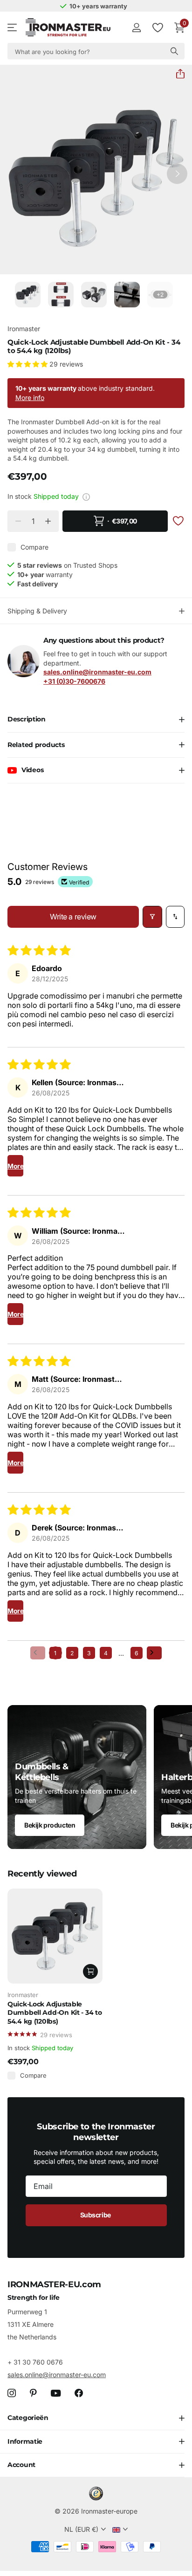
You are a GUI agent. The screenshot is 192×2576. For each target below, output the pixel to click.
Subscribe (96, 2215)
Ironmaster (24, 329)
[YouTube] (56, 2393)
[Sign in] (136, 27)
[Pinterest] (33, 2393)
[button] (177, 74)
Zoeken (174, 51)
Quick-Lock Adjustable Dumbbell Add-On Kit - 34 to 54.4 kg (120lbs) (55, 2013)
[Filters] (152, 917)
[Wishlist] (157, 27)
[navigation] (28, 295)
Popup (86, 496)
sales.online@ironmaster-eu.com (57, 2375)
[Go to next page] (154, 1653)
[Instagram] (12, 2393)
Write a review (73, 917)
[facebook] (79, 2393)
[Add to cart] (90, 1971)
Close (96, 2418)
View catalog (13, 28)
